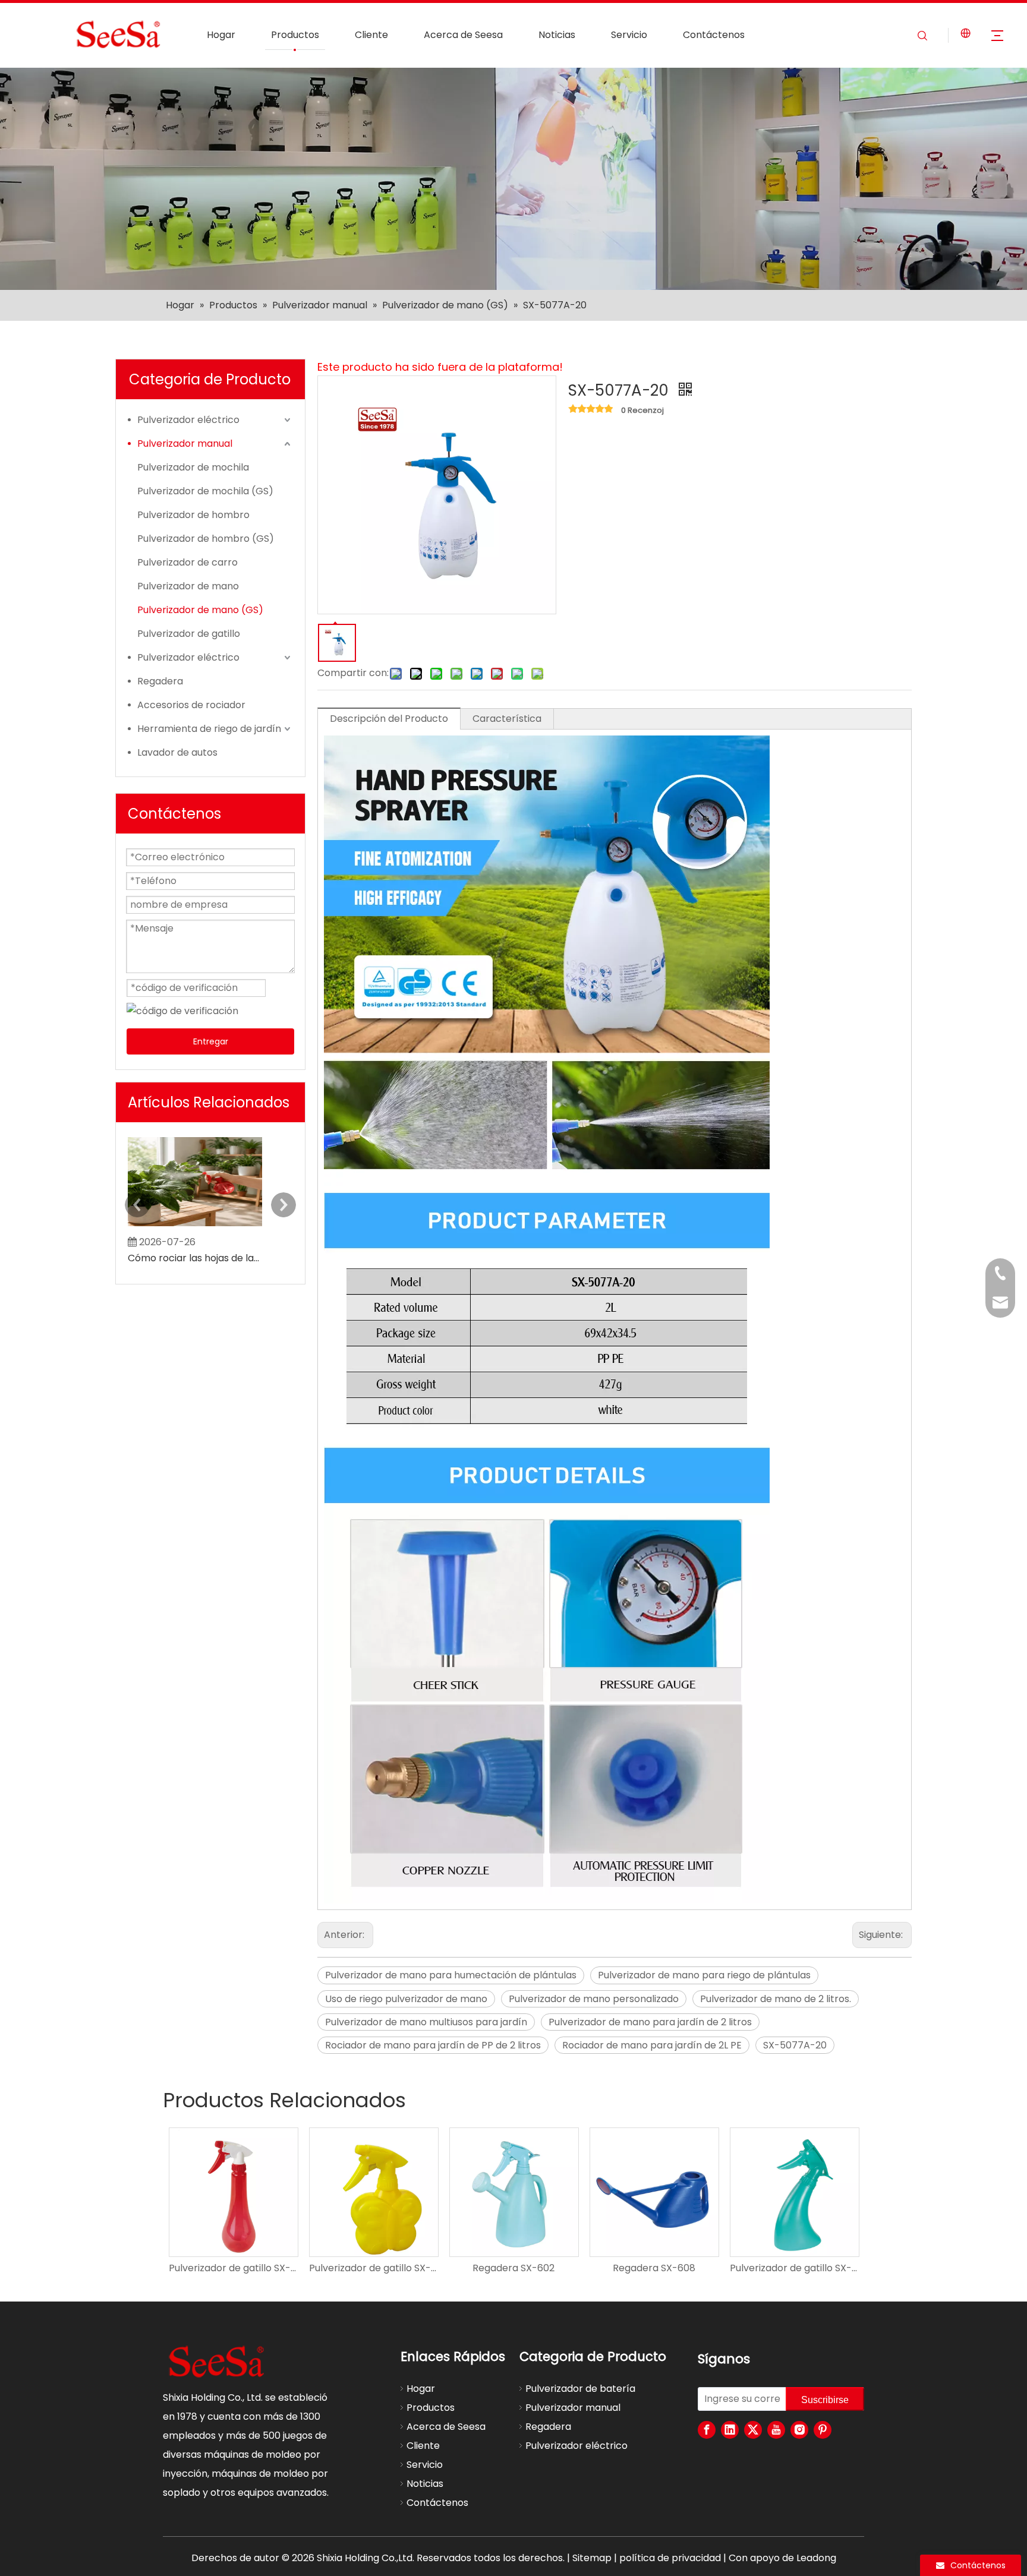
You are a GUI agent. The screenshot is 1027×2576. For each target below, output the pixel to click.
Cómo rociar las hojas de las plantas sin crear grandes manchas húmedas (195, 1258)
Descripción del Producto (389, 719)
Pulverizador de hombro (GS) (206, 539)
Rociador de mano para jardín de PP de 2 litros (433, 2045)
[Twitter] (753, 2430)
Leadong (816, 2558)
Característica (507, 719)
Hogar (221, 35)
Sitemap (592, 2558)
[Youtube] (776, 2430)
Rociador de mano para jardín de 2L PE (652, 2045)
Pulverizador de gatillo (189, 634)
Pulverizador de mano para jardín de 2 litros (650, 2022)
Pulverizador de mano (188, 586)
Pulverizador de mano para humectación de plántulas (451, 1975)
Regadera (160, 681)
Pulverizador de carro (188, 562)
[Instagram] (799, 2430)
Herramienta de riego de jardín (209, 729)
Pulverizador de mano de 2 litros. (776, 1999)
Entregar (211, 1041)
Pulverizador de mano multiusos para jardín (426, 2022)
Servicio (629, 35)
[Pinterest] (823, 2430)
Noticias (557, 35)
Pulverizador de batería (580, 2389)
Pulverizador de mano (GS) (200, 610)
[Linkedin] (730, 2430)
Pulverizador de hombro (193, 515)
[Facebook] (707, 2430)
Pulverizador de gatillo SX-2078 (794, 2268)
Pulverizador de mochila (193, 467)
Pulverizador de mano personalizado (594, 1999)
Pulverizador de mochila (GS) (205, 491)
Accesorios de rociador (191, 705)
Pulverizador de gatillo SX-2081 (233, 2268)
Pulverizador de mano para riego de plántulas (704, 1975)
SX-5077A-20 (795, 2045)
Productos (295, 35)
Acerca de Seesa (463, 35)
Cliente (371, 35)
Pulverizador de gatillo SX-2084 (373, 2268)
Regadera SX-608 (654, 2268)
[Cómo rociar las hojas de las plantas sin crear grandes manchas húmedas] (195, 1226)
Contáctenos (714, 35)
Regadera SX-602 (513, 2268)
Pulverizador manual (185, 443)
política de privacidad (670, 2558)
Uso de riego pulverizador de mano (406, 1999)
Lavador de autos (177, 752)
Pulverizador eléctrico (188, 420)
